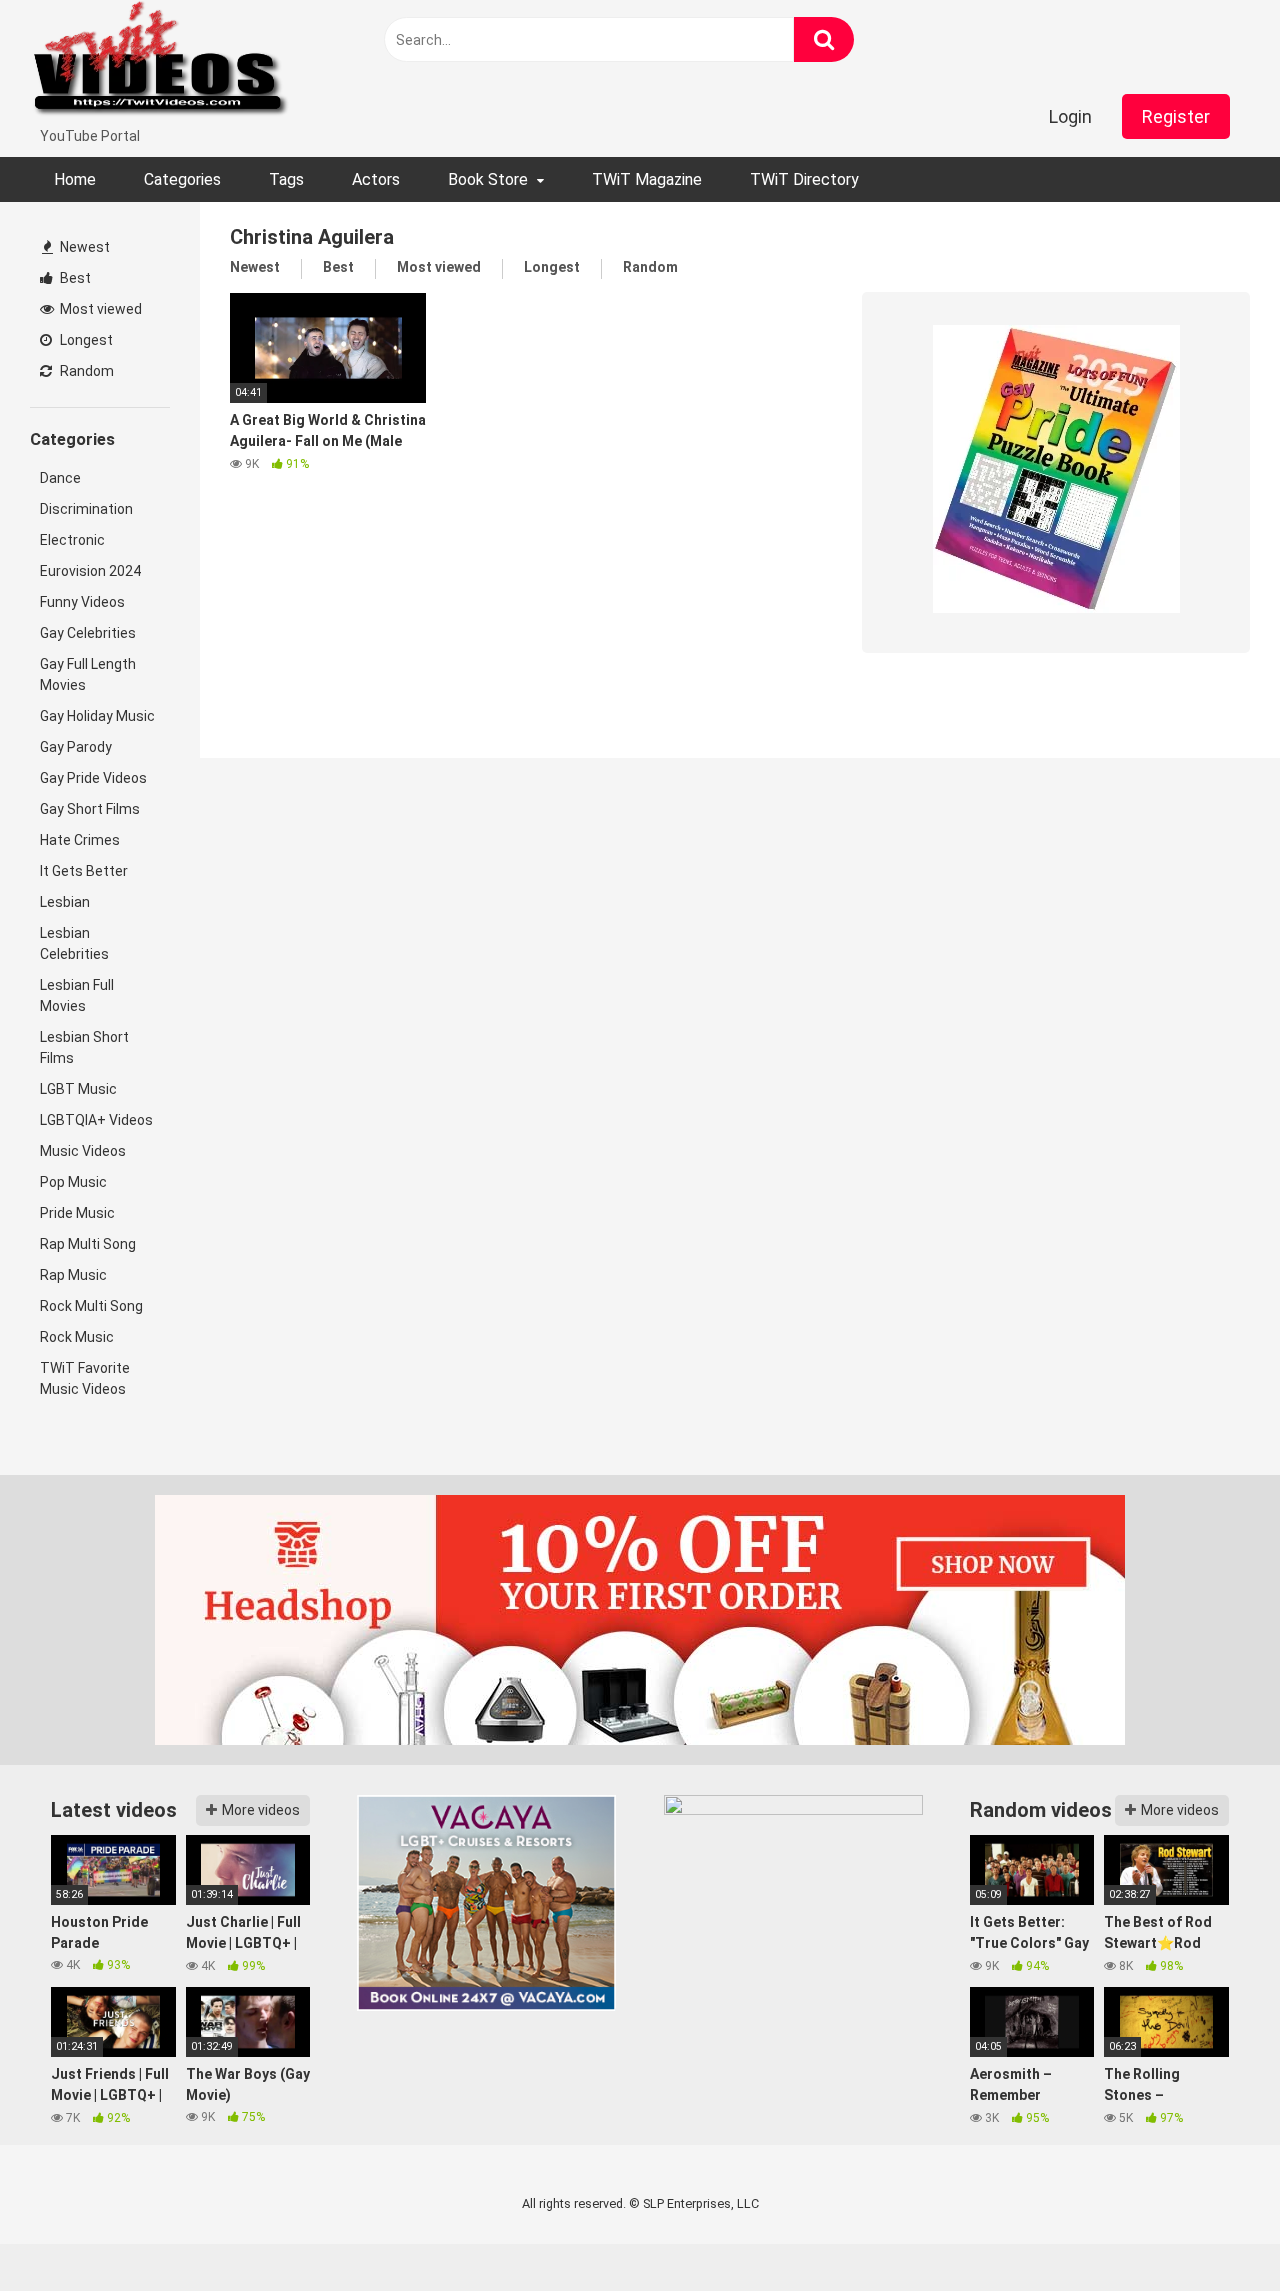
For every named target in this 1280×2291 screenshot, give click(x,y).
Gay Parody (76, 747)
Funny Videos (82, 602)
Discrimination (86, 509)
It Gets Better (84, 871)
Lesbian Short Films (84, 1047)
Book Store (488, 179)
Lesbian (65, 902)
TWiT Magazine (647, 179)
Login (1070, 116)
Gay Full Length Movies (88, 674)
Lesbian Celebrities (74, 943)
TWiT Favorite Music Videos (85, 1378)
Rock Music (77, 1337)
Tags (286, 179)
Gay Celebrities (88, 633)
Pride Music (77, 1213)
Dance (60, 478)
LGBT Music (78, 1089)
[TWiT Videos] (161, 63)
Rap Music (73, 1275)
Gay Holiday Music (97, 716)
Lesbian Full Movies (77, 995)
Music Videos (83, 1151)
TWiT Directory (804, 179)
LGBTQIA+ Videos (96, 1120)
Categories (182, 179)
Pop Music (73, 1182)
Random (85, 371)
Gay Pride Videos (93, 778)
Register (1176, 116)
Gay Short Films (90, 809)
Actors (376, 179)
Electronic (72, 540)
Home (75, 179)
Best (74, 278)
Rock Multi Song (91, 1306)
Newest (83, 247)
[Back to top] (1213, 2230)
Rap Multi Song (88, 1244)
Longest (85, 340)
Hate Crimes (80, 840)
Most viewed (99, 309)
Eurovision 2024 (90, 571)
